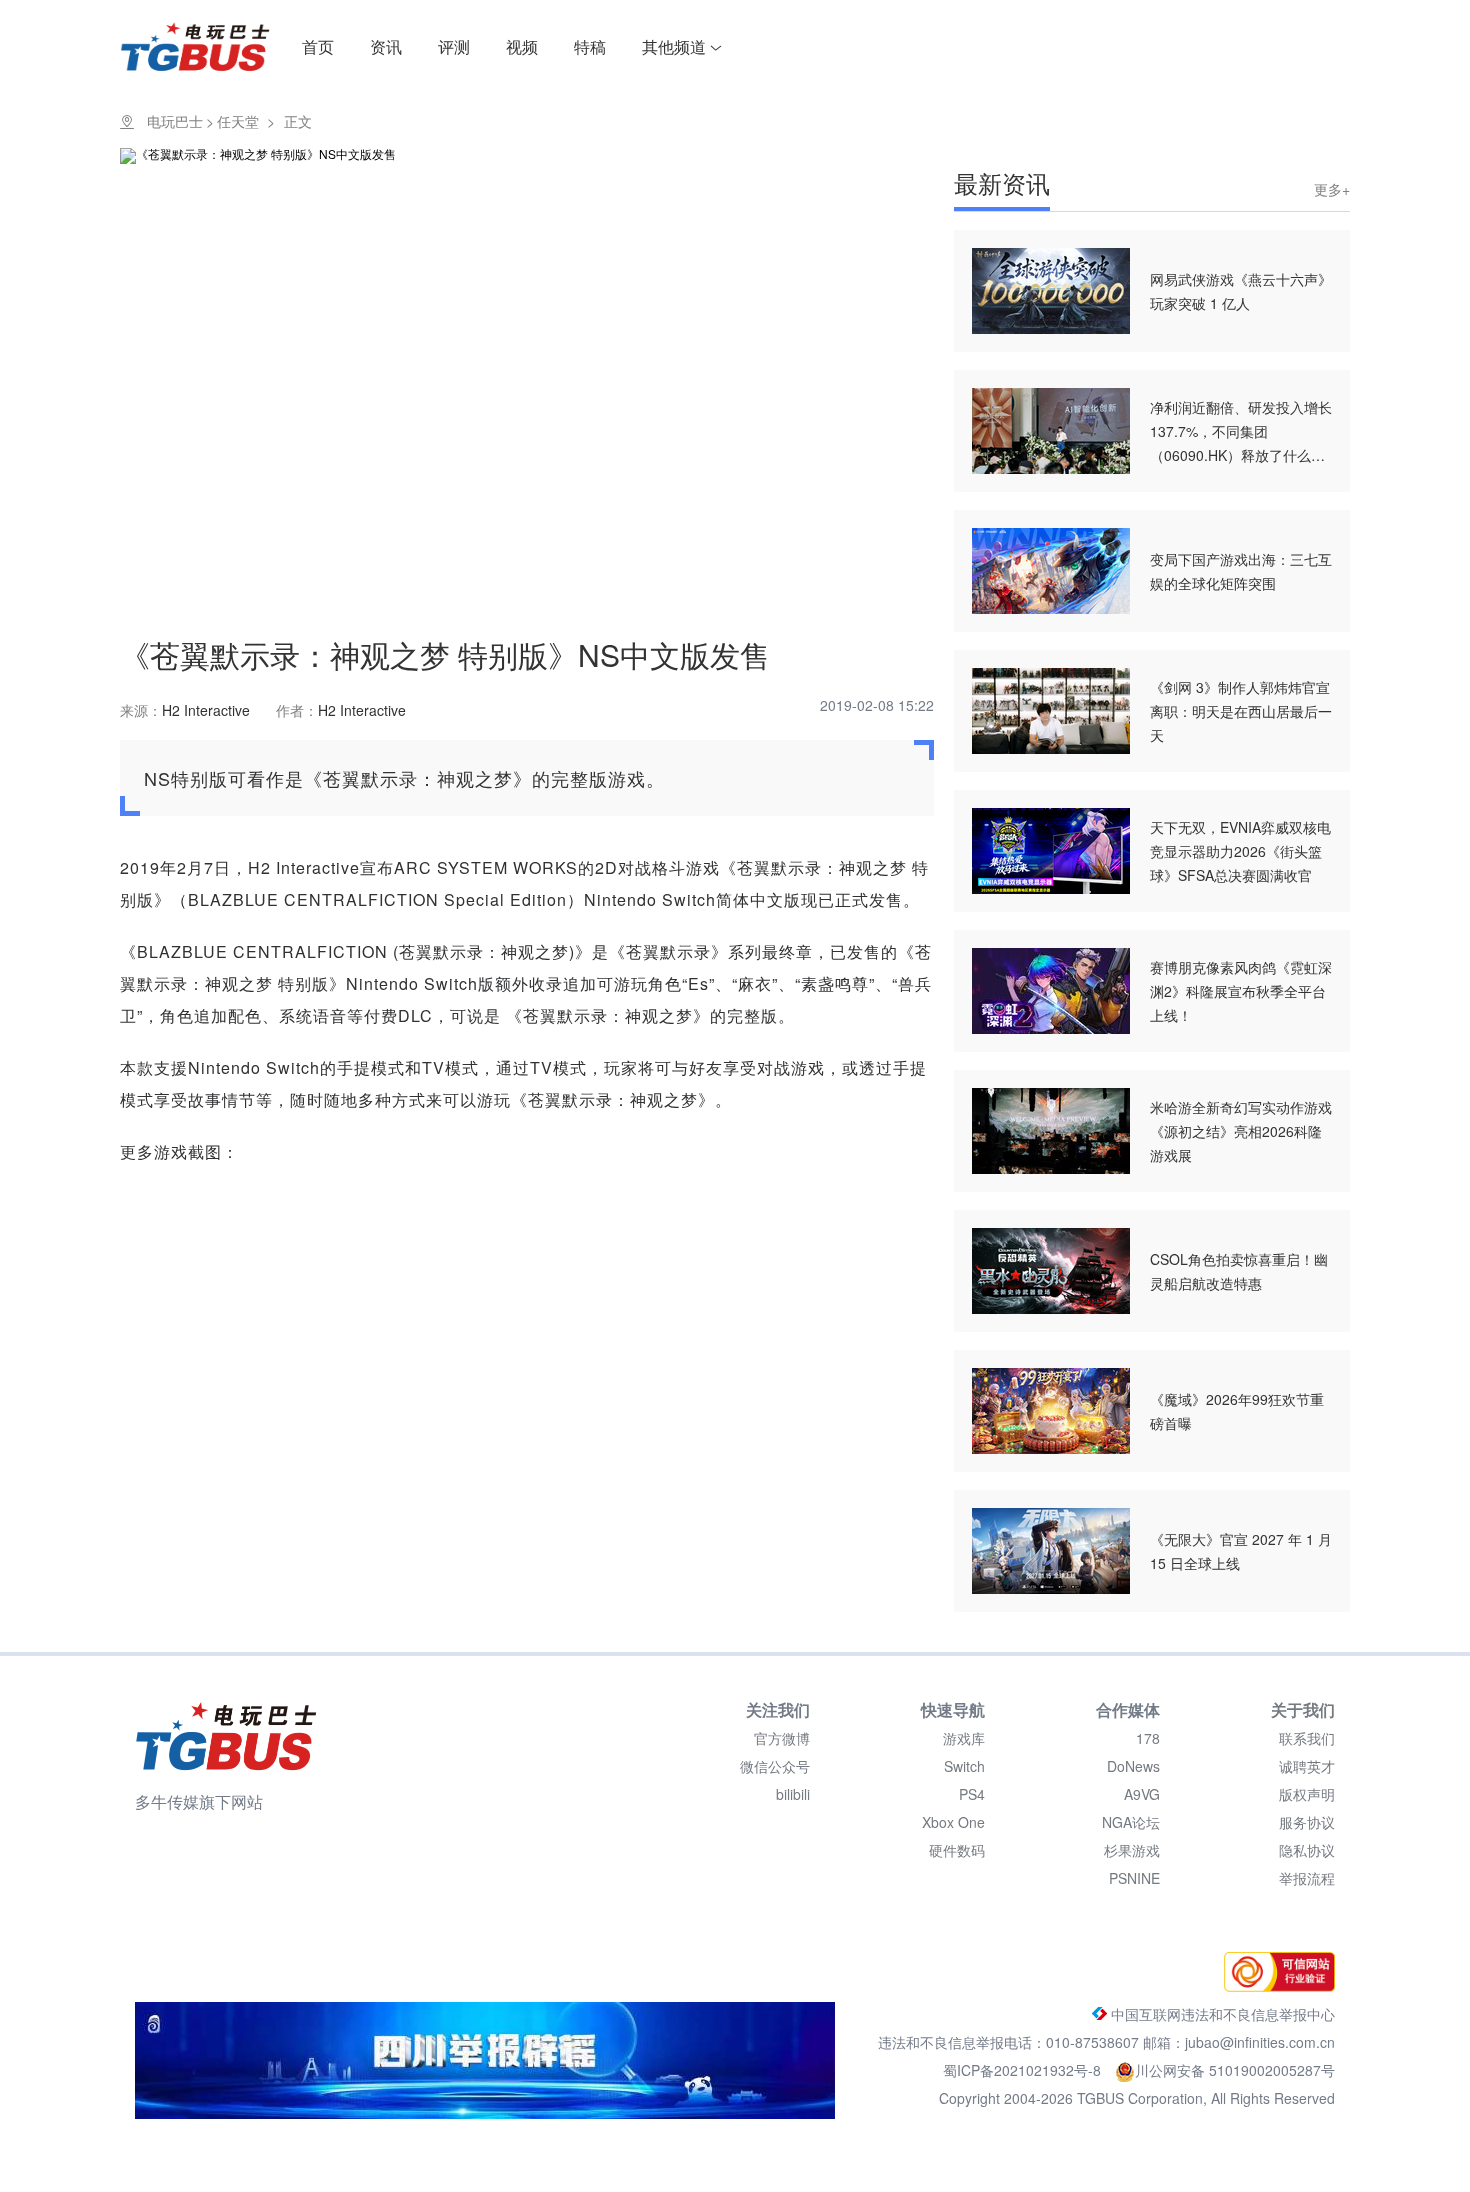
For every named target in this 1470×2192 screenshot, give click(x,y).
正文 (298, 121)
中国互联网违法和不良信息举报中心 (1221, 2014)
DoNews (1133, 1766)
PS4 (972, 1794)
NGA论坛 (1131, 1822)
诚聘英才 (1307, 1766)
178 (1148, 1738)
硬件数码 (957, 1850)
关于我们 (1303, 1709)
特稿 (590, 46)
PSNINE (1134, 1878)
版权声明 (1307, 1794)
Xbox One (953, 1822)
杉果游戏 (1132, 1850)
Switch (964, 1766)
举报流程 (1307, 1878)
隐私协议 (1307, 1850)
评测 (454, 46)
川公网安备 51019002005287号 (1235, 2070)
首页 (318, 46)
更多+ (1332, 189)
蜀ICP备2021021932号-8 (1024, 2070)
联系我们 (1307, 1738)
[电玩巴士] (226, 1736)
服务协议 (1307, 1822)
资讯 (386, 46)
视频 (522, 46)
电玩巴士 (175, 121)
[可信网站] (1274, 1986)
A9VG (1142, 1794)
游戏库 (964, 1738)
